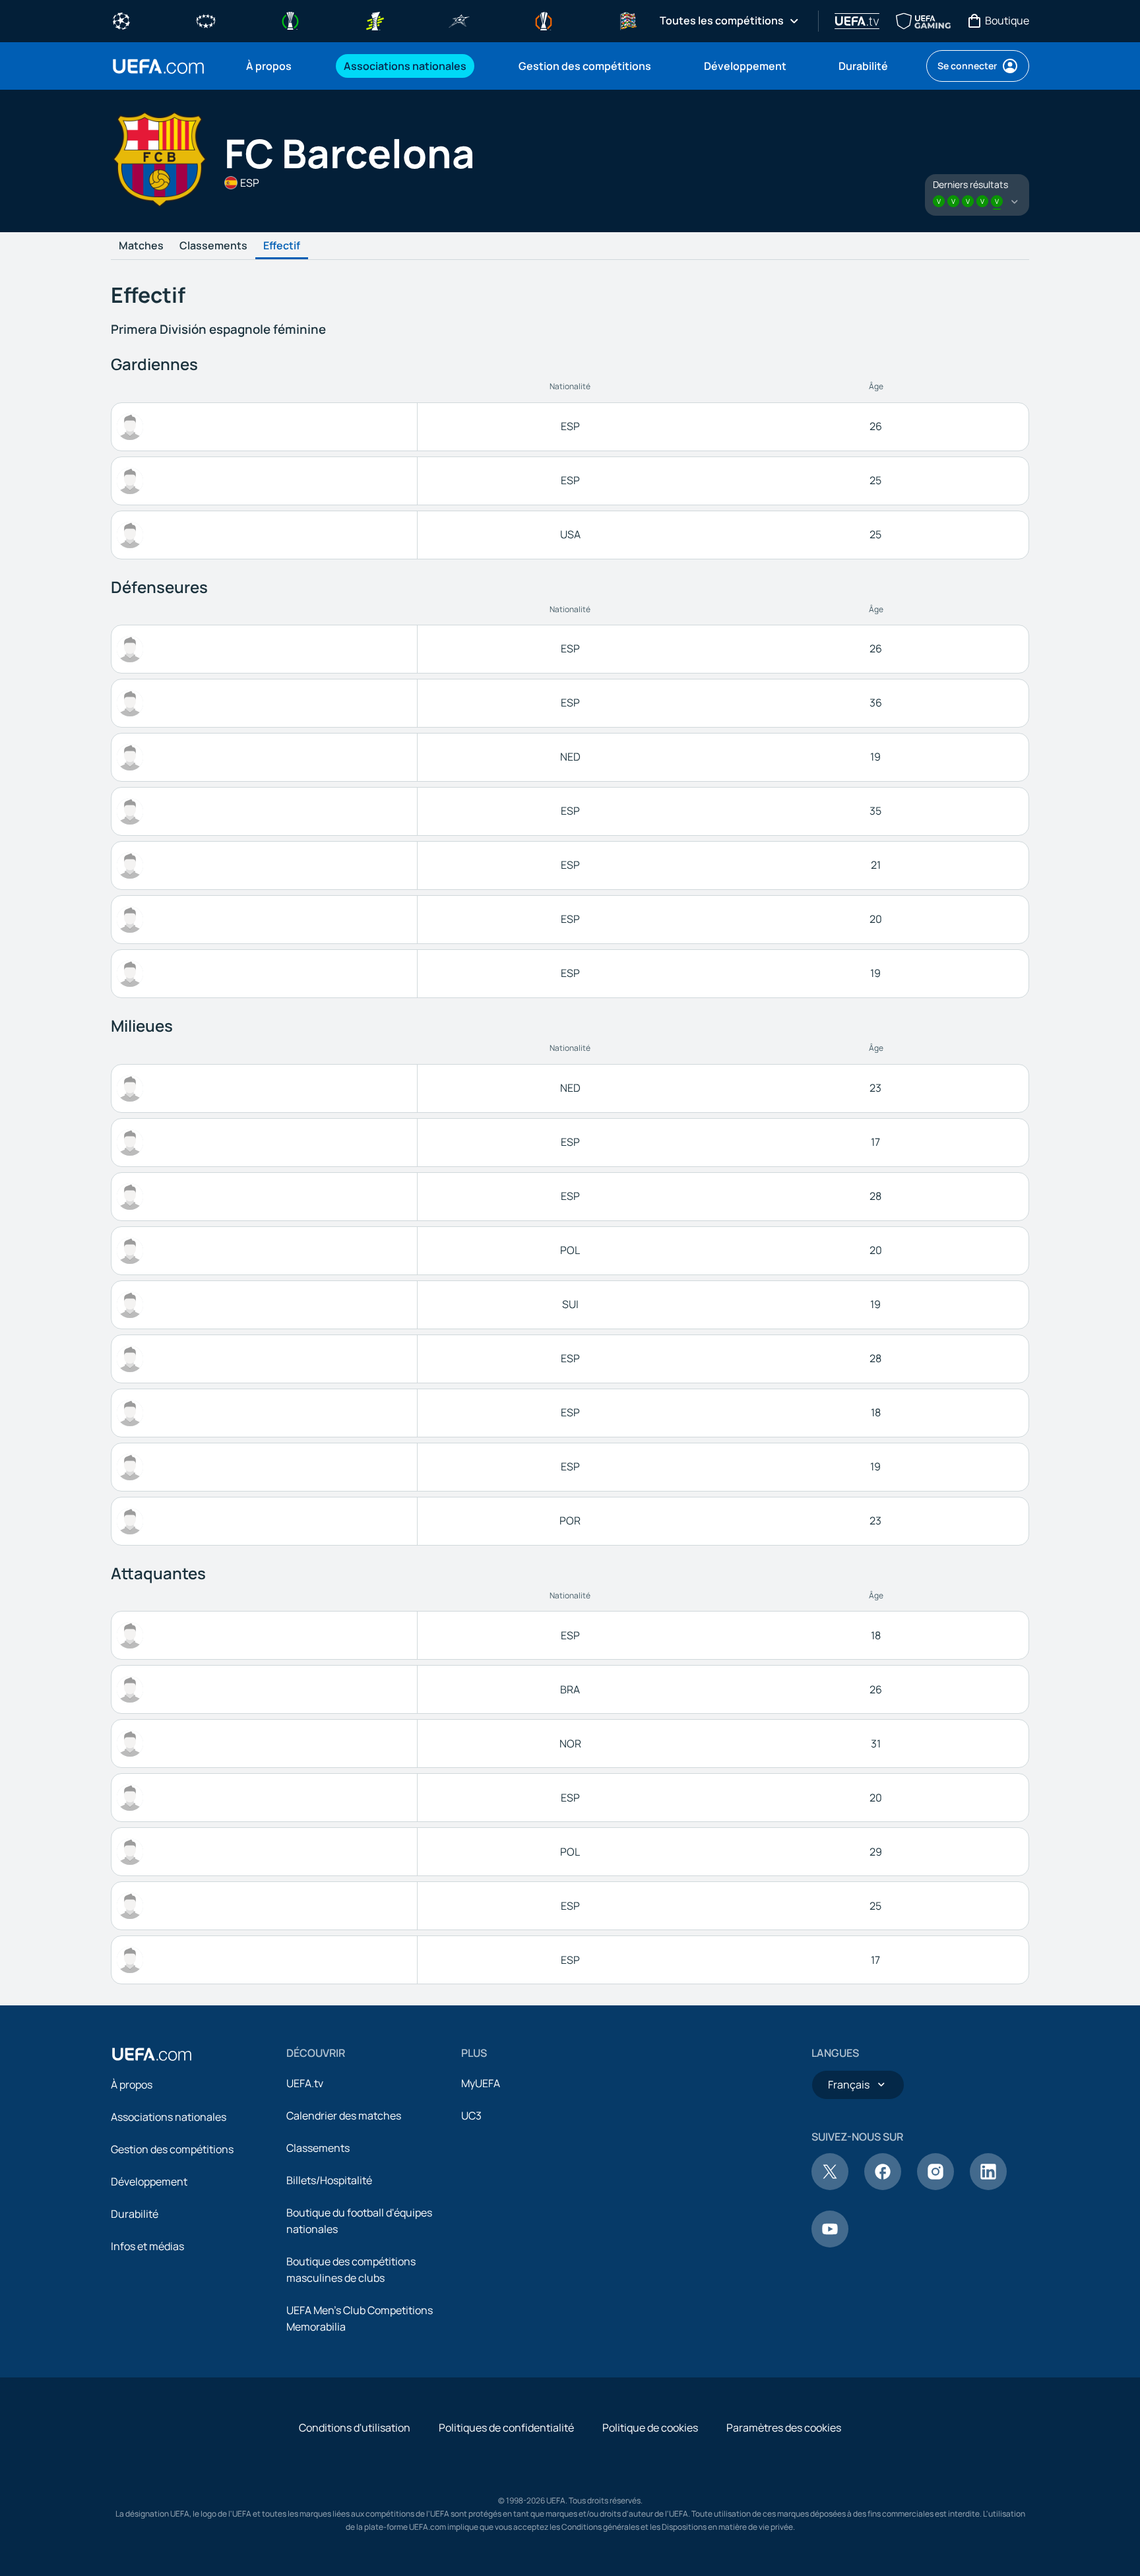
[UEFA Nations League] (628, 20)
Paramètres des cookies (784, 2428)
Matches (141, 246)
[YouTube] (830, 2244)
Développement (149, 2182)
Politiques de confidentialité (506, 2428)
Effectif (282, 246)
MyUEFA (481, 2083)
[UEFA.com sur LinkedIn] (988, 2186)
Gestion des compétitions (172, 2149)
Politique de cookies (650, 2428)
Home (158, 66)
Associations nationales (169, 2117)
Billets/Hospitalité (329, 2180)
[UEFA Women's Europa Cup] (375, 20)
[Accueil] (152, 2054)
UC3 (471, 2116)
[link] (269, 66)
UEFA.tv (305, 2083)
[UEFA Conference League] (290, 20)
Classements (213, 246)
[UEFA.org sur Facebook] (883, 2186)
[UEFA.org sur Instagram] (935, 2186)
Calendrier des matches (344, 2116)
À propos (132, 2085)
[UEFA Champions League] (121, 20)
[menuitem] (278, 66)
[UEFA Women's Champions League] (206, 20)
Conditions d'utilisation (355, 2428)
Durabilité (135, 2214)
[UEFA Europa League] (544, 20)
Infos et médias (147, 2246)
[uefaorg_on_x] (830, 2186)
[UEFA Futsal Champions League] (459, 20)
